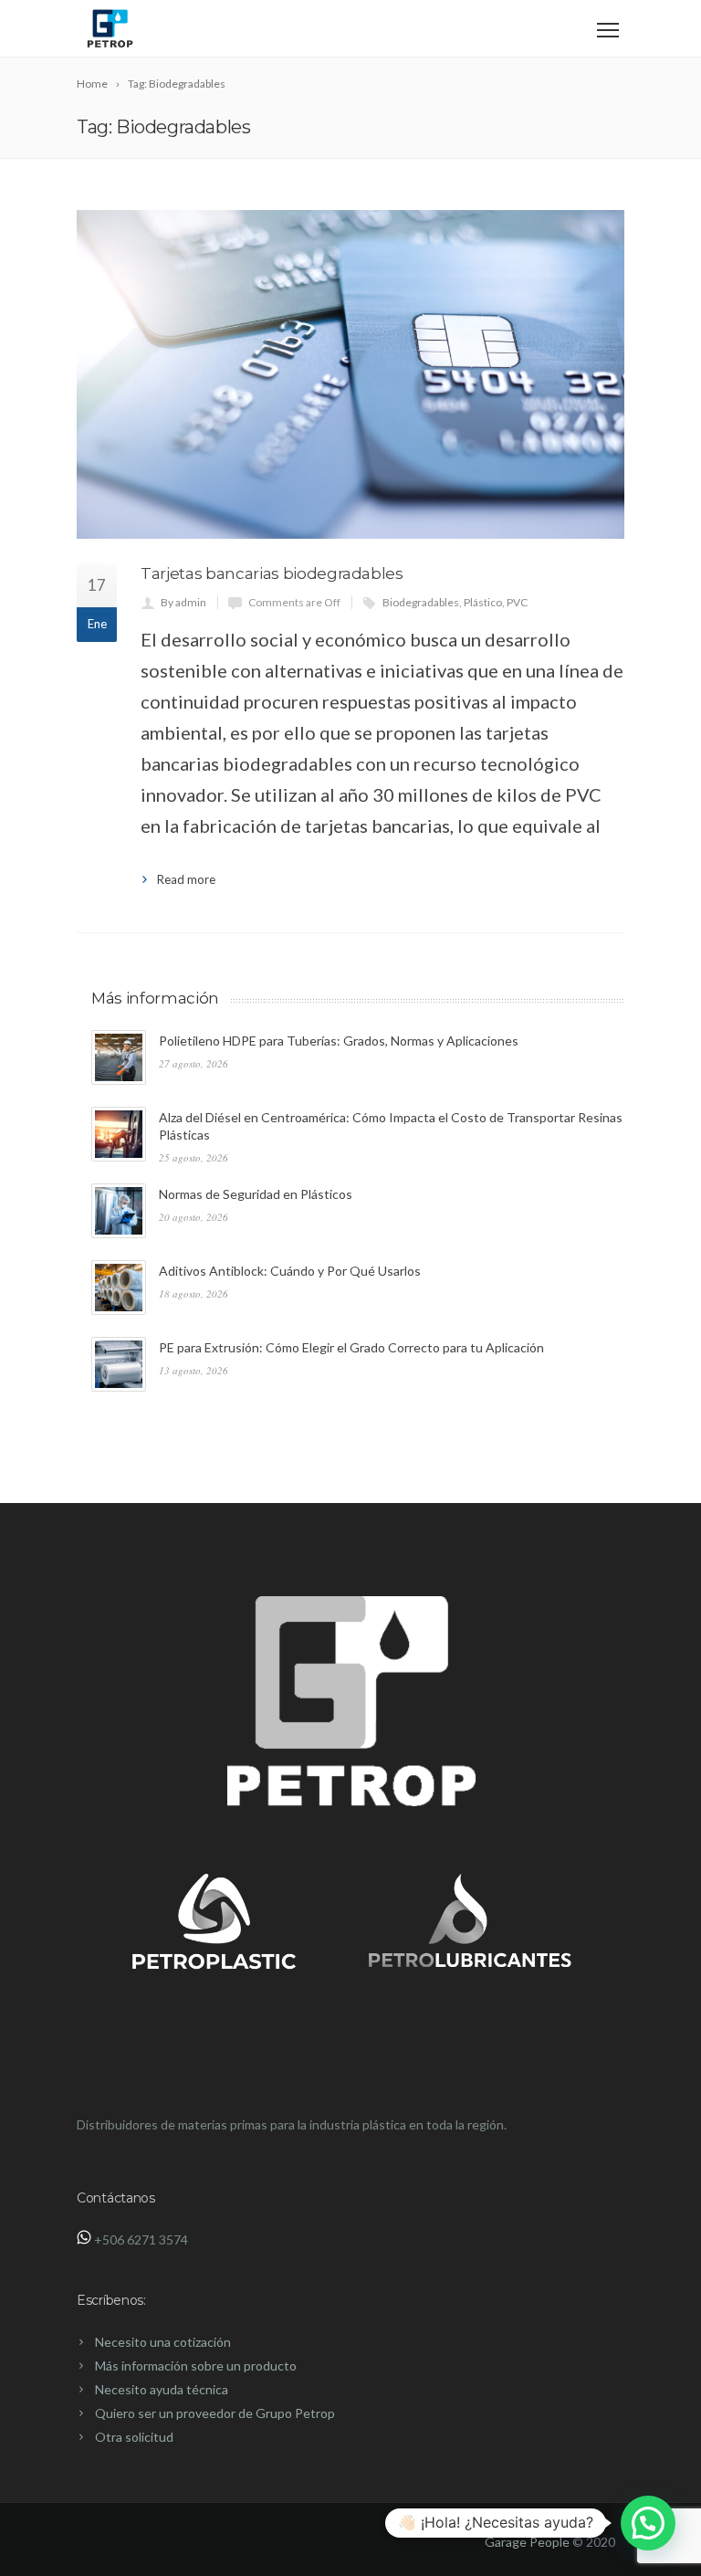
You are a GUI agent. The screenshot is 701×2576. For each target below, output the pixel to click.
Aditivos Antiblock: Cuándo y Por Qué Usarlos (290, 1271)
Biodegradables (421, 602)
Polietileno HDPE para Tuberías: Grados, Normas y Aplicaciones (339, 1041)
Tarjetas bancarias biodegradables (272, 573)
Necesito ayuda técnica (162, 2389)
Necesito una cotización (163, 2342)
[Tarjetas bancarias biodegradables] (350, 374)
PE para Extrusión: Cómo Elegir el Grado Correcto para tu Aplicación (351, 1347)
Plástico (483, 602)
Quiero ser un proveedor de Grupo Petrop (215, 2413)
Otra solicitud (134, 2437)
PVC (517, 602)
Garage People (527, 2542)
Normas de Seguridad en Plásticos (256, 1194)
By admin (183, 602)
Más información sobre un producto (196, 2366)
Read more (186, 879)
